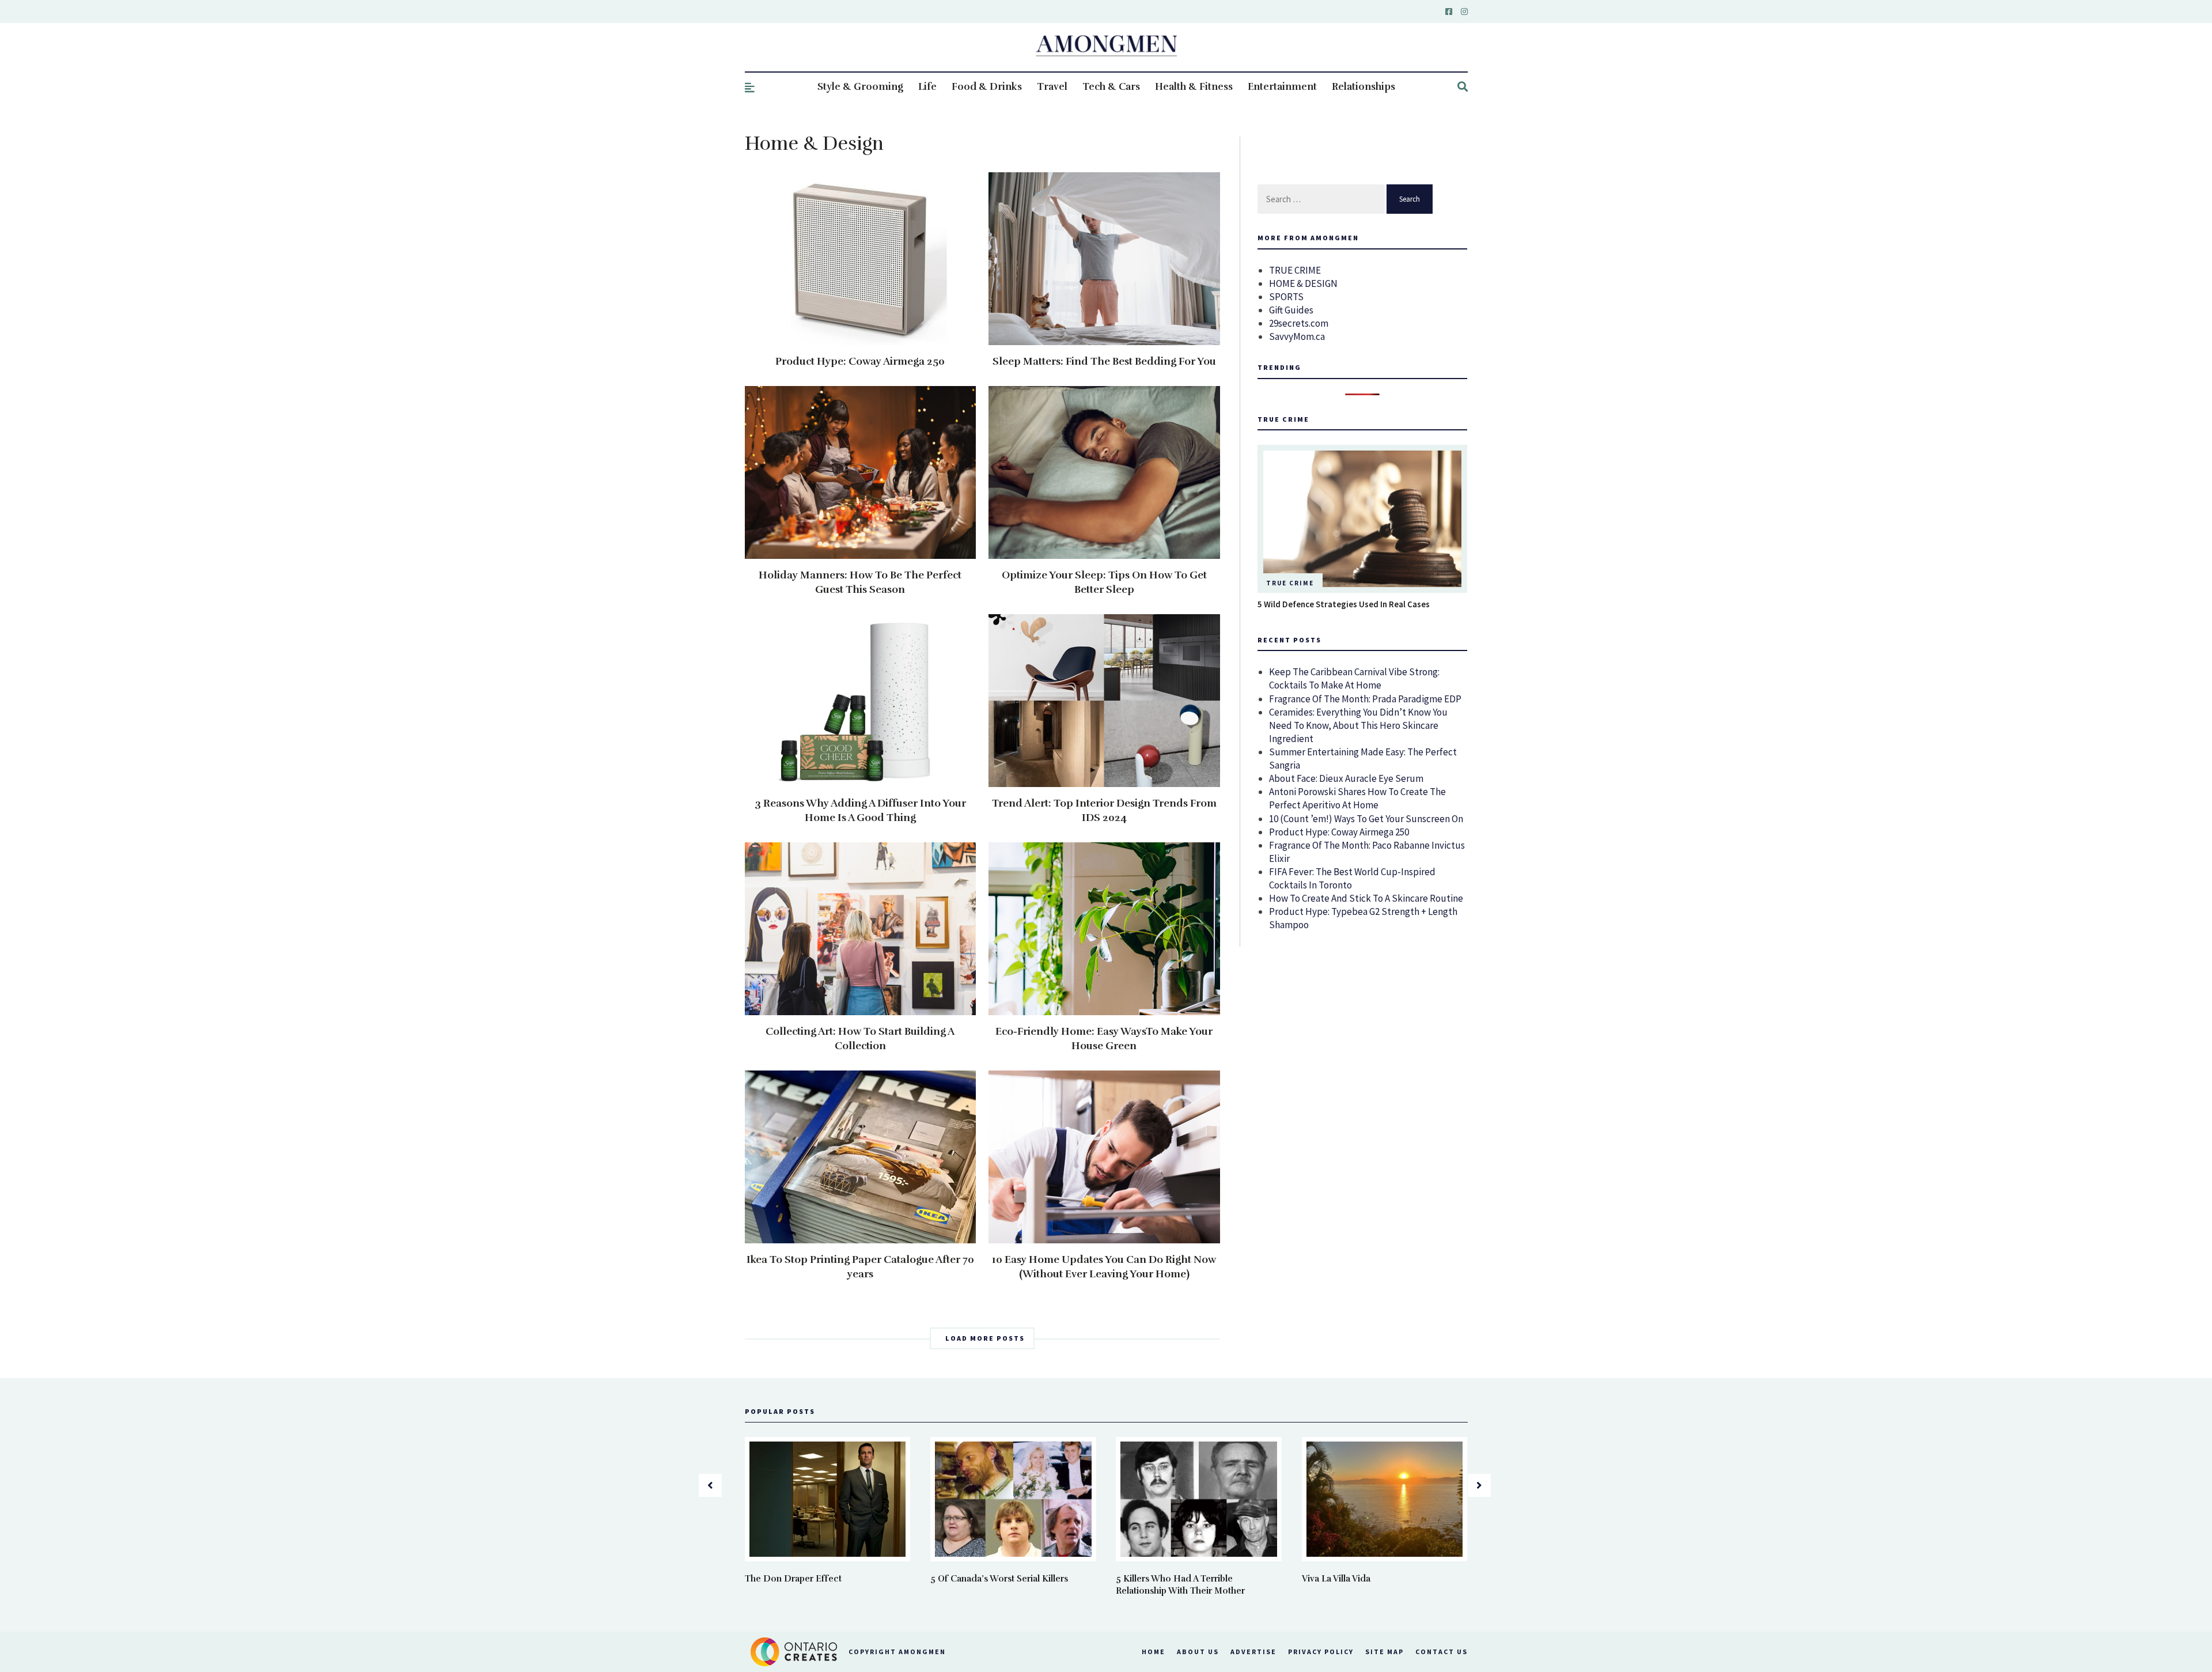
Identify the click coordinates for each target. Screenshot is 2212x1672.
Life (927, 87)
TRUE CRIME (1295, 270)
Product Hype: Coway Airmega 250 (860, 361)
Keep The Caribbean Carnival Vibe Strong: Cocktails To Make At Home (1354, 678)
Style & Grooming (860, 87)
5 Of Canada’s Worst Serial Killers (999, 1579)
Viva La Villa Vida (1336, 1579)
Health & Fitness (1194, 87)
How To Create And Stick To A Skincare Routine (1366, 898)
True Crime (1290, 583)
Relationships (1363, 87)
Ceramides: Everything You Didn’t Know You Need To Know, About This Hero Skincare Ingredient (1358, 725)
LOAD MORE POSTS (985, 1338)
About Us (1198, 1652)
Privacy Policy (1321, 1652)
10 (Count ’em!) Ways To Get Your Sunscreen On (1366, 819)
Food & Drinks (987, 87)
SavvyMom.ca (1297, 336)
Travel (1052, 87)
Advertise (1253, 1652)
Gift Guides (1291, 310)
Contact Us (1442, 1652)
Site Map (1385, 1652)
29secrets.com (1299, 323)
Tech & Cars (1111, 87)
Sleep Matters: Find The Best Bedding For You (1104, 361)
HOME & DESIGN (1303, 283)
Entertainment (1282, 87)
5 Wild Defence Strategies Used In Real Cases (1344, 604)
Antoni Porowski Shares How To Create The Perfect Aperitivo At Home (1357, 798)
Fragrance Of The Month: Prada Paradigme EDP (1365, 699)
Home (1154, 1652)
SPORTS (1286, 297)
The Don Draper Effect (793, 1579)
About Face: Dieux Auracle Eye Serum (1346, 778)
